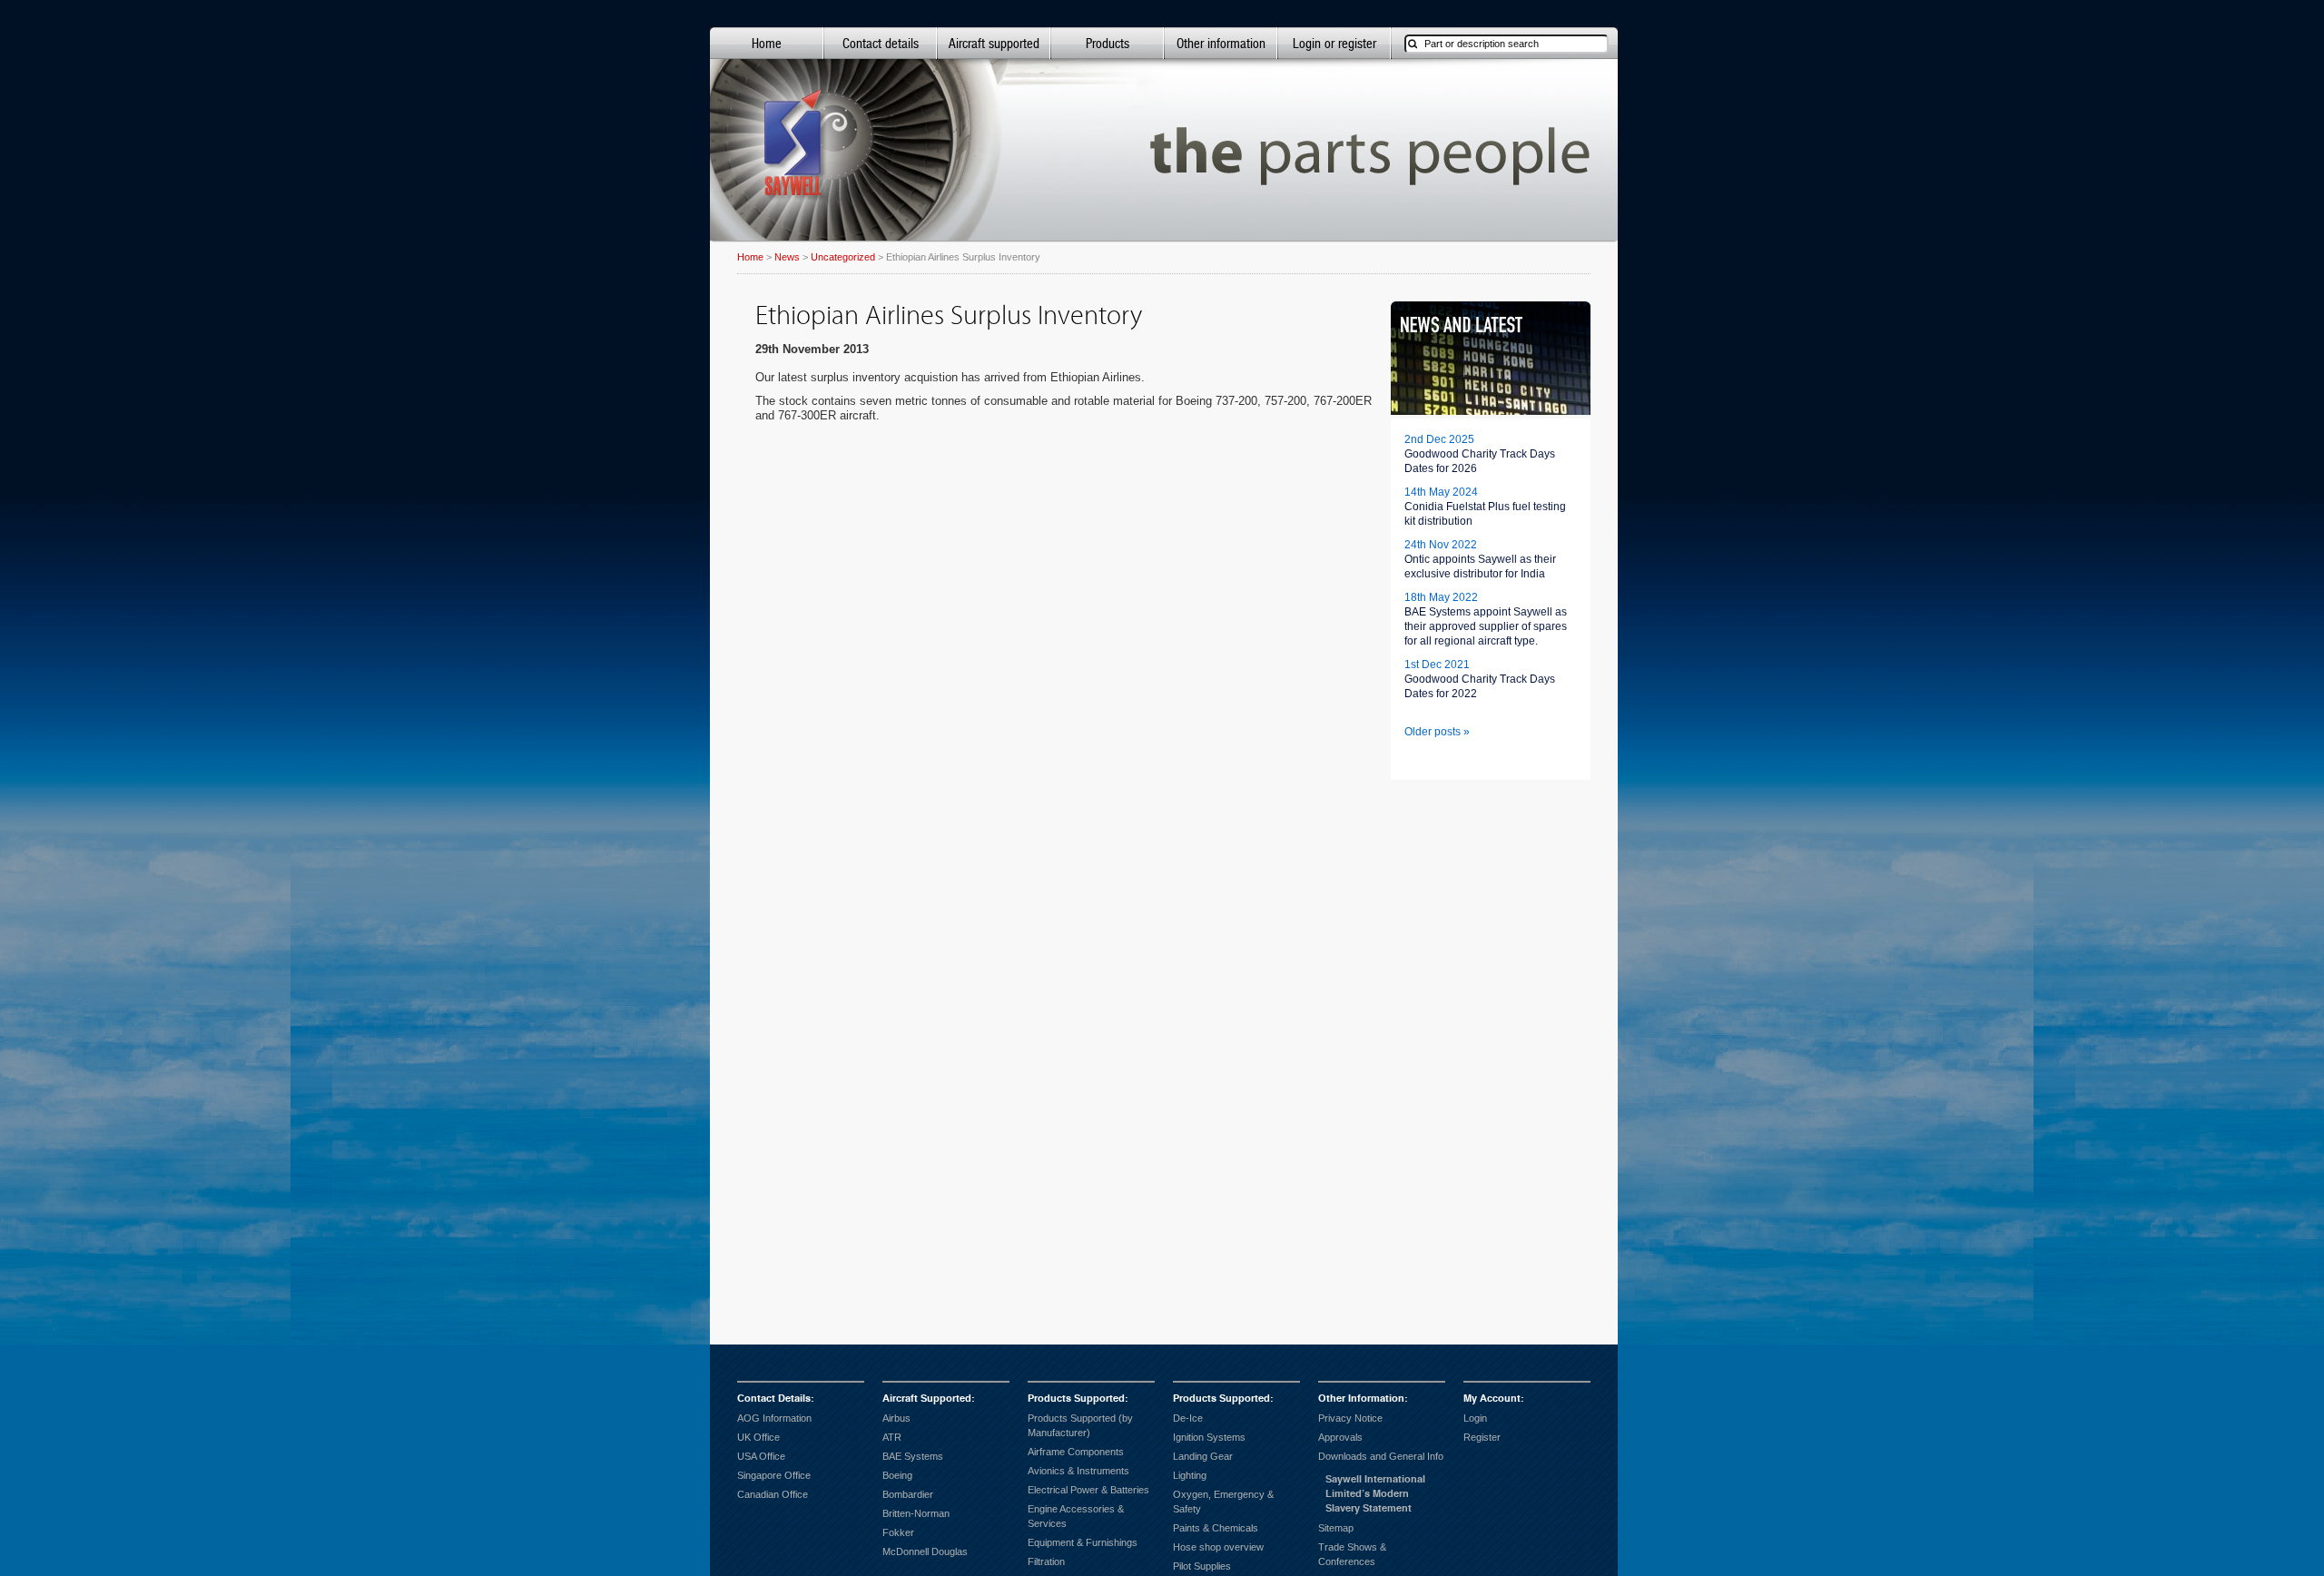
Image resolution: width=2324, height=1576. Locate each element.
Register (1482, 1437)
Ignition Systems (1209, 1437)
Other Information (1361, 1399)
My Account (1492, 1399)
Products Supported (1076, 1399)
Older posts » (1437, 732)
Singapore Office (774, 1475)
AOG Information (774, 1418)
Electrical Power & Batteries (1088, 1490)
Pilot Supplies (1202, 1566)
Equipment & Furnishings (1083, 1542)
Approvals (1340, 1437)
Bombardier (908, 1494)
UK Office (758, 1437)
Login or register (1334, 43)
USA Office (761, 1456)
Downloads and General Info (1381, 1456)
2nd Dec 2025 (1439, 439)
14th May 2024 (1441, 492)
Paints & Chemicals (1216, 1528)
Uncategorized (843, 257)
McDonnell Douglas (925, 1551)
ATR (892, 1437)
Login (1475, 1418)
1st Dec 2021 (1437, 665)
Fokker (898, 1532)
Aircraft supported (994, 43)
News (787, 257)
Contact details (881, 43)
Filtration (1046, 1561)
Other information (1221, 43)
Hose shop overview (1218, 1547)
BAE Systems (913, 1456)
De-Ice (1188, 1418)
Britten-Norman (916, 1513)
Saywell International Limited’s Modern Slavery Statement (1375, 1494)
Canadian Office (773, 1494)
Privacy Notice (1350, 1418)
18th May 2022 (1441, 597)
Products (1108, 43)
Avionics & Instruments (1078, 1471)
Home (767, 43)
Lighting (1190, 1475)
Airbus (896, 1418)
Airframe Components (1076, 1452)
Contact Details (774, 1399)
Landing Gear (1203, 1456)
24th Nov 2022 (1441, 545)
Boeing (897, 1475)
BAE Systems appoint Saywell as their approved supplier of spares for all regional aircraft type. (1486, 626)
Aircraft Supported (927, 1399)
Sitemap (1336, 1528)
